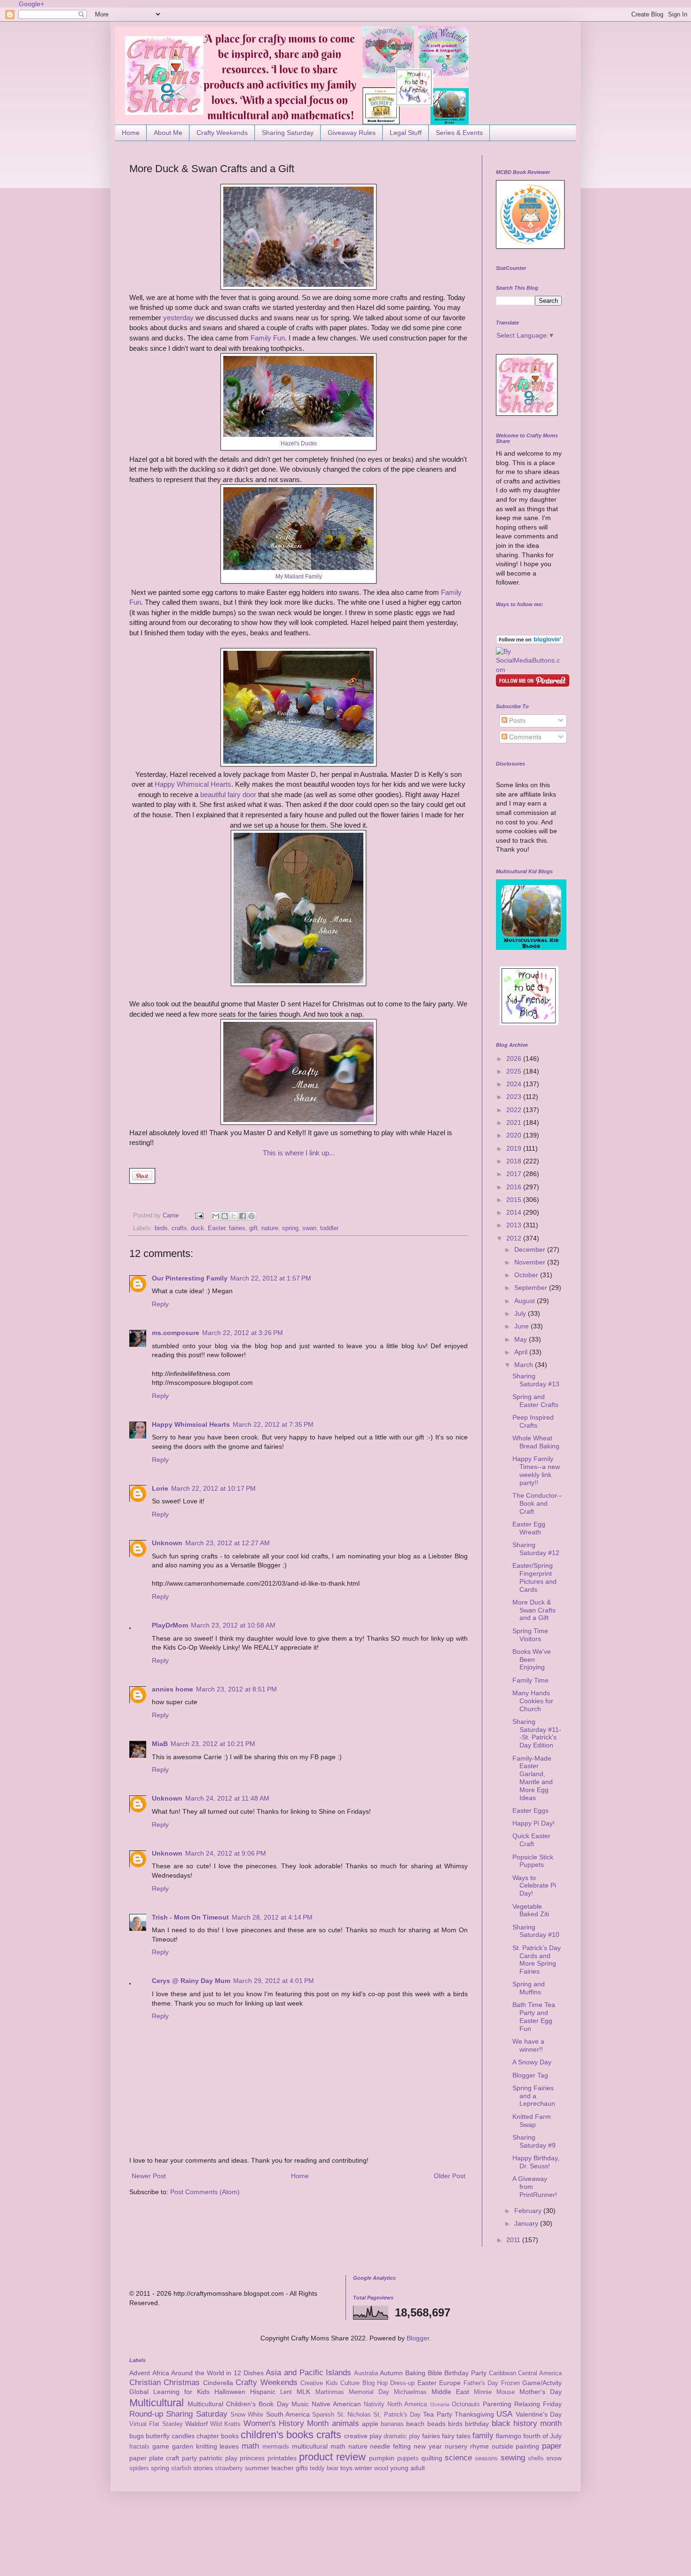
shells (536, 2458)
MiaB (160, 1744)
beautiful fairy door (228, 794)
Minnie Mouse (494, 2392)
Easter (216, 1228)
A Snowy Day (532, 2062)
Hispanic (263, 2392)
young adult (408, 2468)
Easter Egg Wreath (529, 1528)
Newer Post (149, 2176)
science (458, 2458)
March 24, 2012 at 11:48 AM (227, 1798)
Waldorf (196, 2424)
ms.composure (176, 1333)
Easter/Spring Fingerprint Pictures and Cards (534, 1577)
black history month (527, 2423)
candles (183, 2436)
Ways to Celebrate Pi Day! (534, 1886)
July (521, 1313)
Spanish (323, 2415)
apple (370, 2424)
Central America (540, 2373)
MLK (303, 2392)
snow (554, 2458)
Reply (160, 1304)
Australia (366, 2373)
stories (203, 2468)
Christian (145, 2382)
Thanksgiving (474, 2414)
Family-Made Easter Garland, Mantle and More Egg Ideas (533, 1778)
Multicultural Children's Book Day (238, 2404)
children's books (277, 2435)
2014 (515, 1212)
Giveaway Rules (352, 133)
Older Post (450, 2176)
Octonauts (466, 2404)
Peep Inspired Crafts (533, 1421)
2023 (515, 1097)
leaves (229, 2446)
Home (131, 133)
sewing (513, 2458)
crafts (179, 1228)
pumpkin (382, 2458)
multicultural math (319, 2446)
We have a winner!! (528, 2045)
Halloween (230, 2392)
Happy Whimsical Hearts (193, 784)
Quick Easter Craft (531, 1840)
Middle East (450, 2392)
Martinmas (330, 2392)
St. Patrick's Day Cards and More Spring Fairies (537, 1960)
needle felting (390, 2446)
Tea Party (437, 2414)
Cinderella (218, 2383)
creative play (363, 2436)
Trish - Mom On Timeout (190, 1917)
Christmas (182, 2382)
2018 (515, 1161)
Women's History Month (286, 2423)
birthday (477, 2424)
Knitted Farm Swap (532, 2121)
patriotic (211, 2458)
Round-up (146, 2414)
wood (381, 2468)
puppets (408, 2458)
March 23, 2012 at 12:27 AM (228, 1543)
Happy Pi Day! (534, 1823)
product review (332, 2457)
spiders (139, 2468)
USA (504, 2414)
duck (197, 1228)
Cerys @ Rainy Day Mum (191, 1981)
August (526, 1301)
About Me (168, 133)
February (529, 2211)
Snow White (247, 2415)
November (531, 1262)
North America (407, 2404)
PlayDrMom (170, 1625)
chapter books (218, 2436)
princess (252, 2458)
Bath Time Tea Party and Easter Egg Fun (534, 2016)
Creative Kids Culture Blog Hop (344, 2383)
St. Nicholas (354, 2415)
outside (503, 2446)
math (250, 2446)
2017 (515, 1174)
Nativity (374, 2404)
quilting (432, 2458)
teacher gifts (290, 2468)
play (231, 2458)
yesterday (178, 318)
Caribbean (503, 2373)
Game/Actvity (542, 2383)
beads (436, 2424)
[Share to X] (234, 1216)
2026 (515, 1059)
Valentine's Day (539, 2414)
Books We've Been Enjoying (532, 1659)
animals (345, 2423)
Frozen (510, 2383)
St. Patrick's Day (397, 2415)
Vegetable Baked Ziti (531, 1910)
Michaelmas (410, 2392)
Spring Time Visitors (530, 1635)
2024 (515, 1084)
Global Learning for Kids (169, 2392)
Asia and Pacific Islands (308, 2373)
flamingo (509, 2436)
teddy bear (324, 2468)
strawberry (229, 2468)
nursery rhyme (467, 2446)
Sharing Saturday (288, 133)
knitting (207, 2446)
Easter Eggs (530, 1810)
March (525, 1365)
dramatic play (402, 2436)
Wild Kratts (225, 2424)
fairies (237, 1228)
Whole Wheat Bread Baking (536, 1442)
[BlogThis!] (225, 1216)
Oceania (440, 2404)
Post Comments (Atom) (205, 2192)
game (161, 2446)
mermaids (276, 2447)
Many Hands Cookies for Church (533, 1701)
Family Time (530, 1680)
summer (257, 2468)
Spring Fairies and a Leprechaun (534, 2096)
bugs (137, 2436)
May (522, 1339)
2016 (515, 1187)
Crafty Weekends (222, 133)
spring (290, 1228)
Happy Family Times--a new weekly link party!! (536, 1470)
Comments (524, 737)
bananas (392, 2424)
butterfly (158, 2436)
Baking (415, 2373)
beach (415, 2424)
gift (253, 1228)
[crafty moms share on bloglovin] (530, 642)
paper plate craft (154, 2458)
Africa (161, 2373)
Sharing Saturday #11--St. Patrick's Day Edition (537, 1733)
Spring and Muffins (529, 1988)
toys (346, 2468)
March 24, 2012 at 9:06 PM (226, 1853)
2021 (515, 1122)
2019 (515, 1148)
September (532, 1288)
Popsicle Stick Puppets (533, 1861)
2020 (515, 1135)
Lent (286, 2392)
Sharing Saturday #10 (536, 1931)
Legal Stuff (406, 133)
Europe (450, 2383)
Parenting (497, 2404)
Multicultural (157, 2403)
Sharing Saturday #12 (536, 1549)
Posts (516, 720)
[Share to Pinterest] (251, 1216)
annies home (173, 1689)
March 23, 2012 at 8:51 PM (236, 1689)
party (189, 2458)
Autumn (391, 2373)
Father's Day (481, 2383)
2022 (515, 1110)
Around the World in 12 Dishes (217, 2373)
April (522, 1352)
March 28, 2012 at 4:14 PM (272, 1917)
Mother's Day (541, 2392)
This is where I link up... (299, 1153)
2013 (515, 1225)
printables (282, 2458)
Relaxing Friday (538, 2404)
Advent (140, 2373)
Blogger (418, 2338)
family (483, 2436)
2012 (515, 1238)
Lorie (160, 1488)
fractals (139, 2447)
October (527, 1275)
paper (552, 2446)
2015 (515, 1200)
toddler (329, 1228)
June (522, 1326)
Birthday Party (465, 2373)
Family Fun (268, 338)
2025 (515, 1071)
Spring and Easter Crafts (535, 1401)
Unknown (167, 1543)
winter (363, 2468)
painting (527, 2446)
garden (183, 2446)
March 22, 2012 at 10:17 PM (213, 1488)
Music (300, 2404)
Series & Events (459, 133)
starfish (181, 2468)
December (531, 1249)
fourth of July (542, 2436)
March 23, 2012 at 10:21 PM (213, 1744)
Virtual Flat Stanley (156, 2424)
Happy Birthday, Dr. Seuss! (536, 2162)
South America (288, 2414)
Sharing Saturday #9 (534, 2141)
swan (309, 1228)
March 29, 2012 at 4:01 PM (274, 1981)
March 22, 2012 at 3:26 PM (243, 1333)
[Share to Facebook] (243, 1216)
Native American (336, 2404)
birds (161, 1228)
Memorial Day (369, 2392)
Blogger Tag (530, 2075)
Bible (435, 2373)
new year (428, 2446)
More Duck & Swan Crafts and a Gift (534, 1610)
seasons (486, 2458)
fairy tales (456, 2436)
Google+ (31, 4)
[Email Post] (199, 1216)
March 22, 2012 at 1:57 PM (271, 1278)
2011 (514, 2240)
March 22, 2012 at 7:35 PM (273, 1424)
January (527, 2223)
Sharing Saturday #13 (536, 1380)
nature (270, 1228)
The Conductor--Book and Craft (537, 1503)
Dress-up (402, 2383)
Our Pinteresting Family (190, 1278)
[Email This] (216, 1216)
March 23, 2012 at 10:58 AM (233, 1625)
